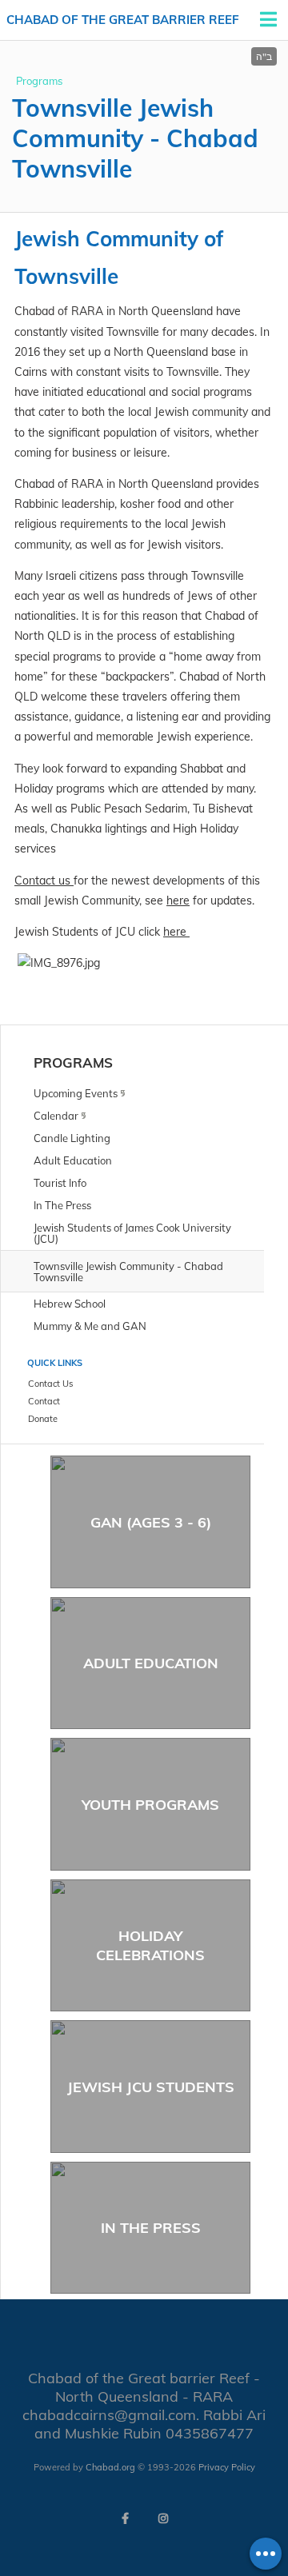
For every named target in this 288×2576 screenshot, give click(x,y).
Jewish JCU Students (151, 2087)
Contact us (44, 881)
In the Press (151, 2228)
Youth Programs (150, 1805)
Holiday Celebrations (150, 1945)
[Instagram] (163, 2518)
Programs (39, 81)
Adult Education (151, 1663)
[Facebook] (125, 2518)
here (178, 901)
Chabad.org (110, 2467)
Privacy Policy (227, 2467)
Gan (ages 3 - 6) (151, 1522)
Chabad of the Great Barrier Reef (123, 20)
